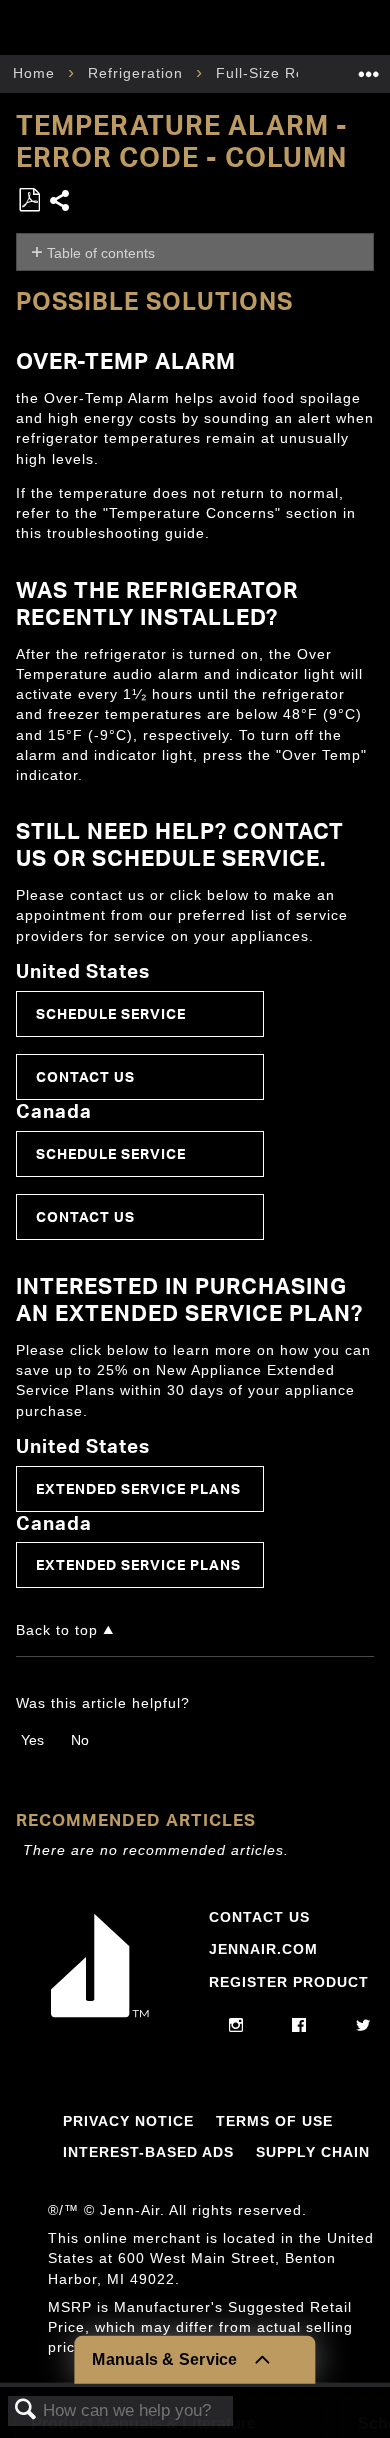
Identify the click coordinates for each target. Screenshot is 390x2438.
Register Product (289, 1982)
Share (60, 202)
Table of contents (101, 253)
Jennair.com (263, 1949)
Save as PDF (29, 200)
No (80, 1740)
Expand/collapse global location (369, 67)
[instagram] (236, 2026)
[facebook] (299, 2026)
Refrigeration (138, 73)
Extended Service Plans (138, 1488)
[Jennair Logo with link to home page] (100, 2017)
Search (26, 2410)
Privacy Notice (128, 2121)
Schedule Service (111, 1013)
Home (36, 73)
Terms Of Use (274, 2121)
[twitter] (363, 2026)
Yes (32, 1740)
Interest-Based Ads (148, 2152)
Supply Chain (313, 2152)
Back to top (57, 1630)
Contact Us (85, 1076)
